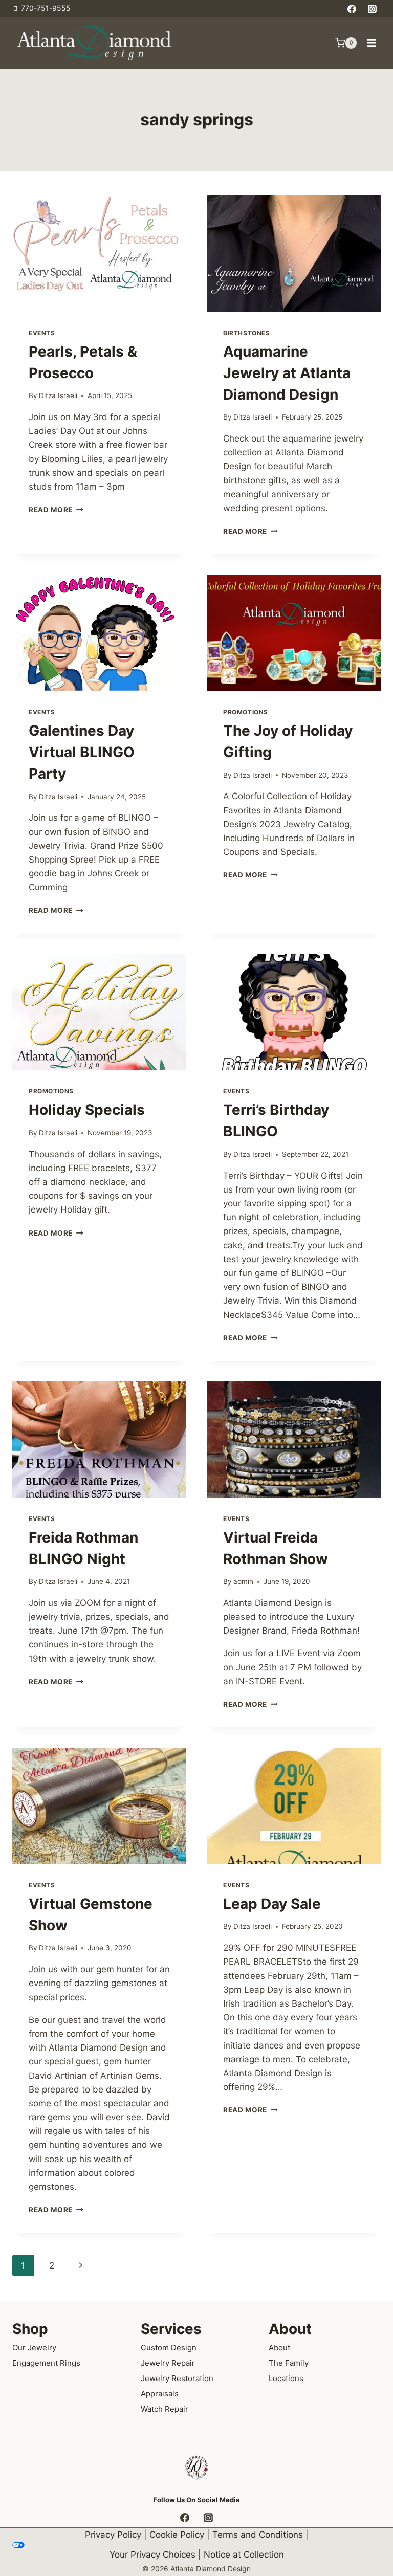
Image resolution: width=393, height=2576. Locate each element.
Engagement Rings (46, 2363)
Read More (56, 510)
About (279, 2348)
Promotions (246, 712)
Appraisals (160, 2394)
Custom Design (169, 2348)
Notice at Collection (244, 2555)
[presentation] (99, 254)
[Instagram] (372, 9)
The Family (289, 2363)
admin (243, 1581)
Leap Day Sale (272, 1904)
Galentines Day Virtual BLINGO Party (82, 752)
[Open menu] (371, 43)
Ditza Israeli (58, 395)
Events (42, 333)
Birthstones (247, 333)
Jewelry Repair (168, 2363)
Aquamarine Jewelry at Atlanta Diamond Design (287, 373)
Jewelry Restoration (177, 2378)
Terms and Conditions (258, 2535)
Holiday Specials (87, 1110)
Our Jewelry (34, 2348)
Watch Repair (165, 2409)
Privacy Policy (113, 2535)
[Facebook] (352, 9)
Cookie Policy (177, 2535)
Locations (286, 2378)
